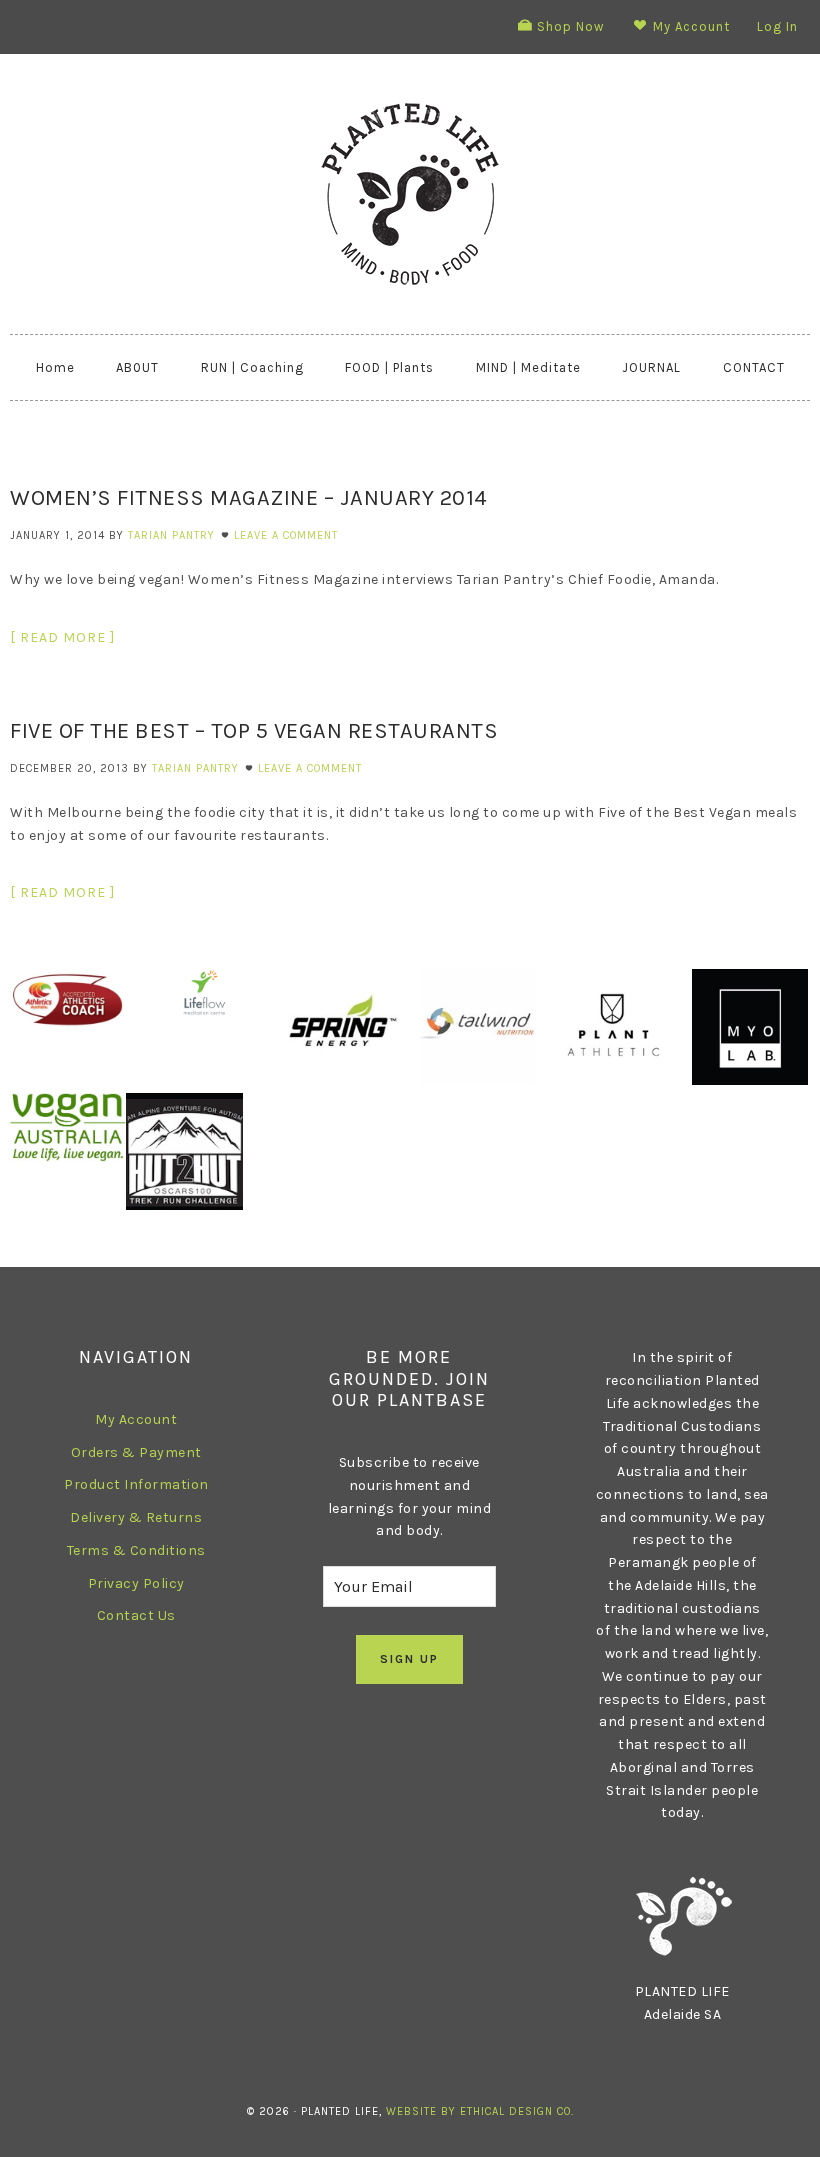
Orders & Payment (136, 1452)
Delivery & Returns (136, 1517)
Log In (777, 26)
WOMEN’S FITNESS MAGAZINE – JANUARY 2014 (249, 498)
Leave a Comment (286, 535)
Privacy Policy (136, 1583)
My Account (136, 1419)
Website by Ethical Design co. (480, 2111)
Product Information (136, 1484)
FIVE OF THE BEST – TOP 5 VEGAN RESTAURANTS (254, 731)
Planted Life (410, 194)
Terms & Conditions (136, 1550)
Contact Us (136, 1615)
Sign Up (409, 1659)
